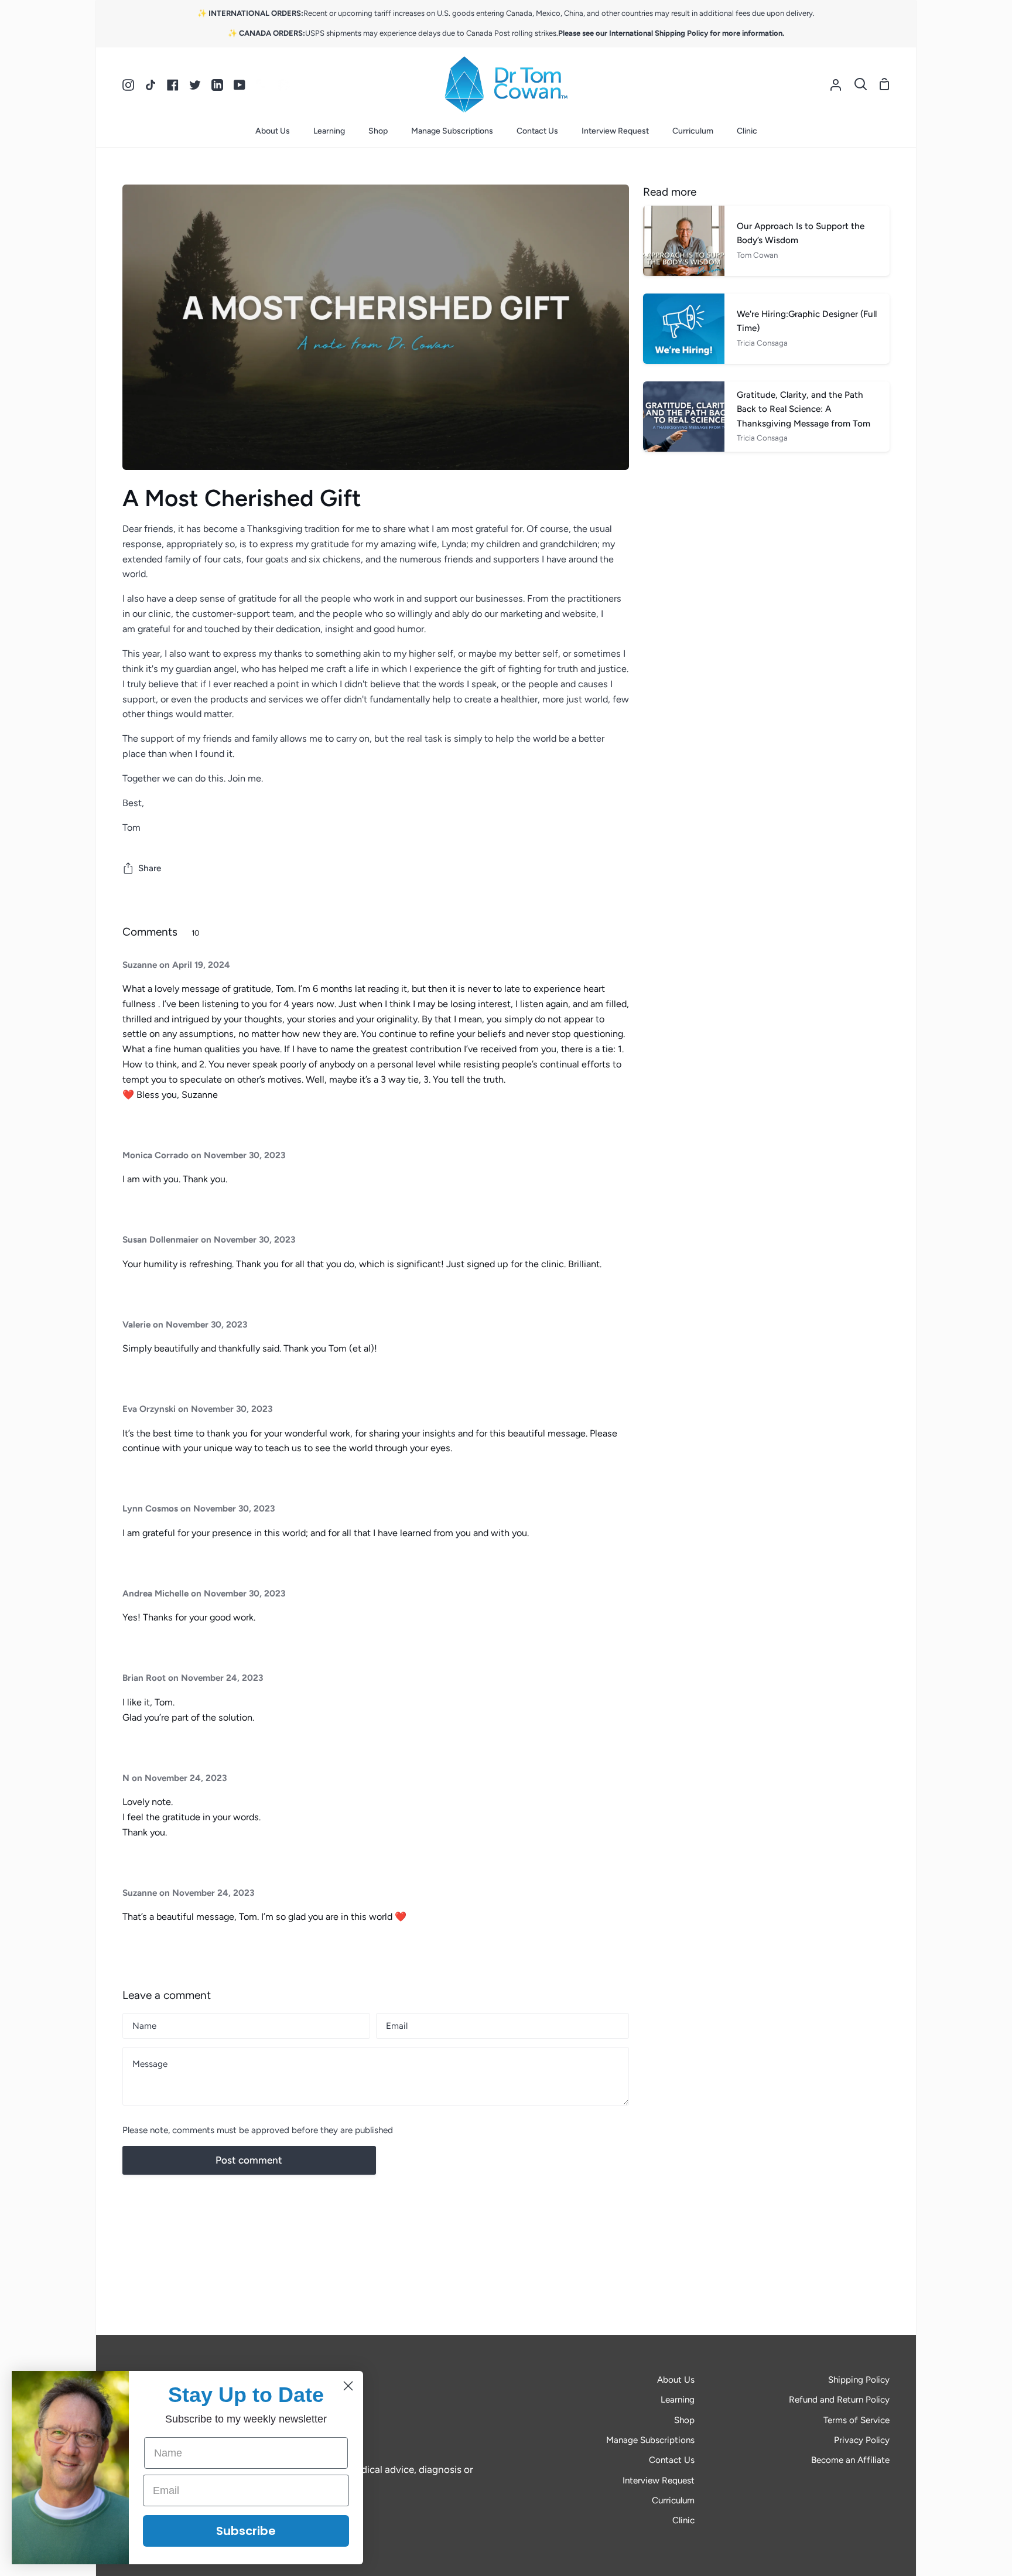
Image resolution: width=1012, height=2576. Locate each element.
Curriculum (673, 2500)
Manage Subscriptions (650, 2440)
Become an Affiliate (850, 2460)
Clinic (683, 2520)
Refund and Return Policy (839, 2400)
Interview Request (659, 2481)
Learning (678, 2400)
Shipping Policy (859, 2380)
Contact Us (672, 2460)
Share (150, 868)
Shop (684, 2420)
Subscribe (246, 2531)
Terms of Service (857, 2420)
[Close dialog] (348, 2386)
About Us (676, 2380)
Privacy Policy (862, 2440)
